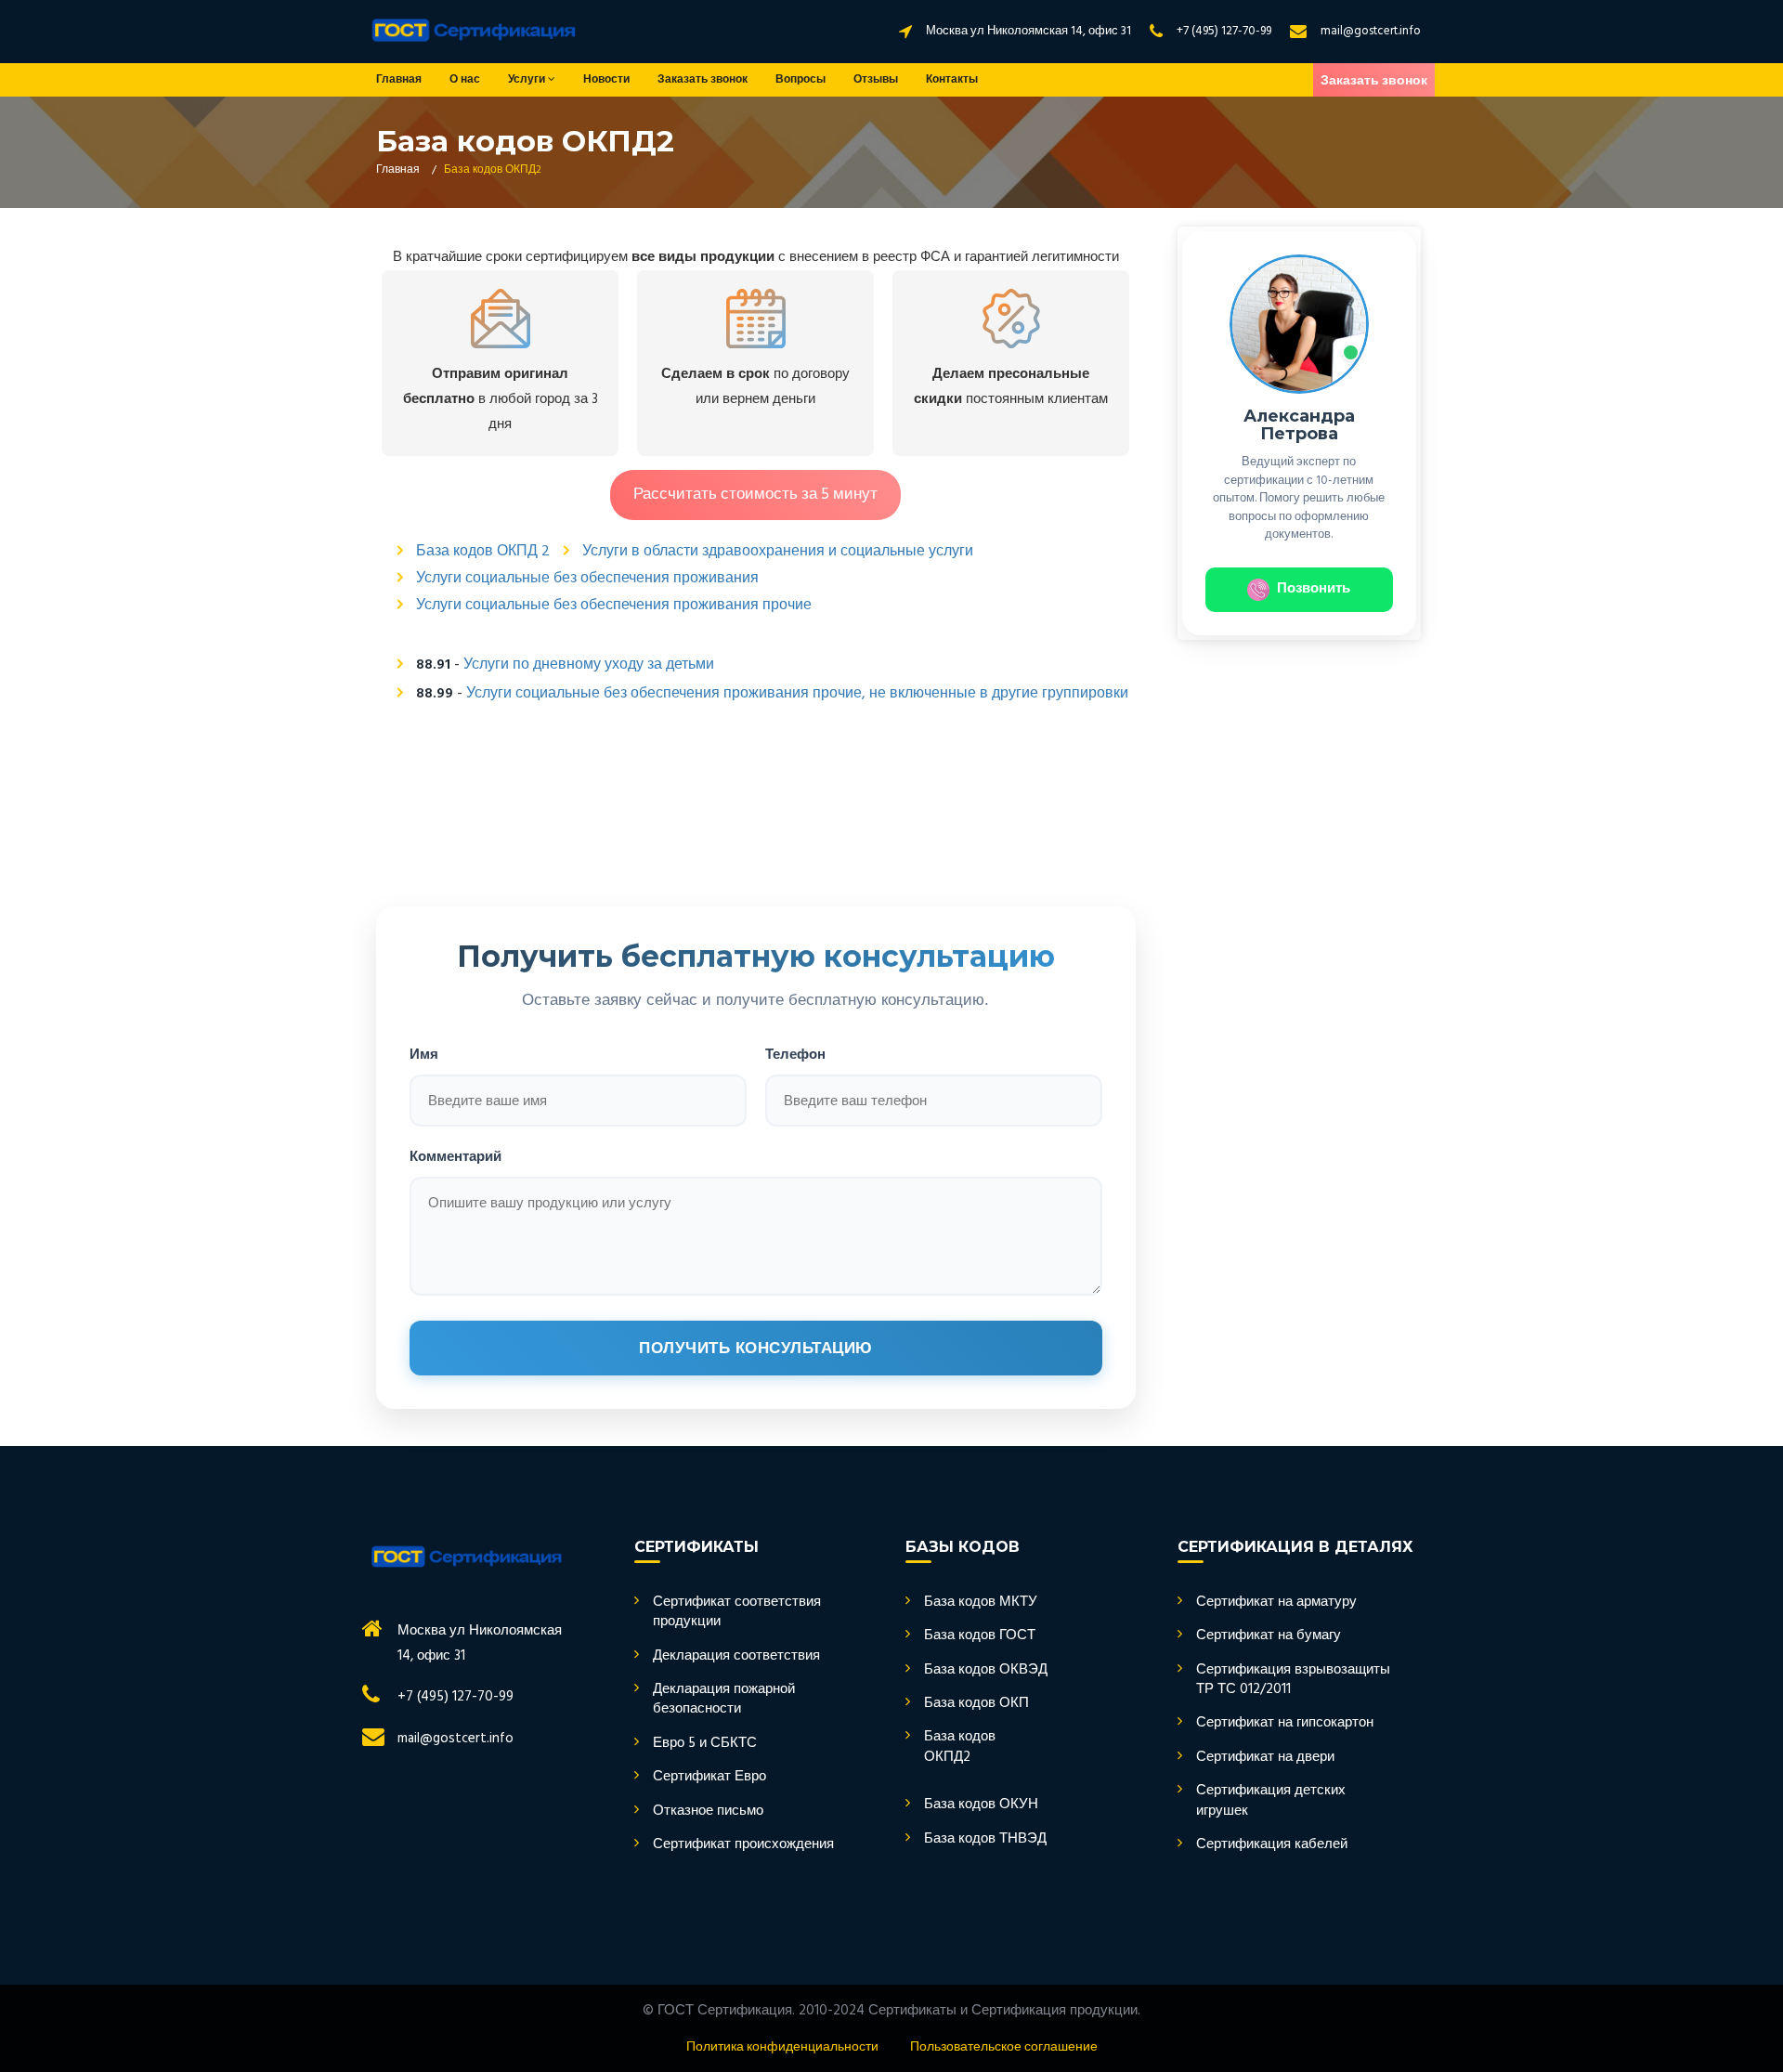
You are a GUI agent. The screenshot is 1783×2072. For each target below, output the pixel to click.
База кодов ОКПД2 (960, 1747)
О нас (465, 80)
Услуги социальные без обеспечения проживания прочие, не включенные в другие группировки (797, 694)
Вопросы (800, 80)
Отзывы (876, 80)
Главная (399, 80)
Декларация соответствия (736, 1656)
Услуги (528, 80)
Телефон (795, 1054)
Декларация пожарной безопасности (724, 1700)
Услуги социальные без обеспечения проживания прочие (614, 606)
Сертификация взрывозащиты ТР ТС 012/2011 (1293, 1681)
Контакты (952, 80)
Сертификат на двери (1265, 1758)
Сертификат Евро (709, 1777)
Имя (424, 1054)
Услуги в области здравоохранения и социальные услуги (778, 552)
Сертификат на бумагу (1269, 1636)
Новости (606, 80)
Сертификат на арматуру (1276, 1603)
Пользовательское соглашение (1004, 2047)
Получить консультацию (756, 1348)
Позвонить (1314, 589)
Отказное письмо (708, 1811)
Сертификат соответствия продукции (737, 1613)
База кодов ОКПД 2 (483, 552)
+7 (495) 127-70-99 (1224, 31)
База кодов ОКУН (981, 1805)
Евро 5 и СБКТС (705, 1744)
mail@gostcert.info (1371, 31)
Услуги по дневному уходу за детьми (589, 665)
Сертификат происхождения (743, 1845)
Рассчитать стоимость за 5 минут (755, 495)
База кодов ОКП (976, 1704)
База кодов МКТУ (981, 1603)
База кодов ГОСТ (980, 1636)
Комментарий (456, 1156)
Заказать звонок (703, 80)
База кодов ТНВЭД (985, 1839)
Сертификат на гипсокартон (1285, 1723)
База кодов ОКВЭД (986, 1670)
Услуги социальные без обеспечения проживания (587, 579)
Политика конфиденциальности (782, 2047)
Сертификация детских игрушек (1271, 1801)
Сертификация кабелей (1272, 1845)
